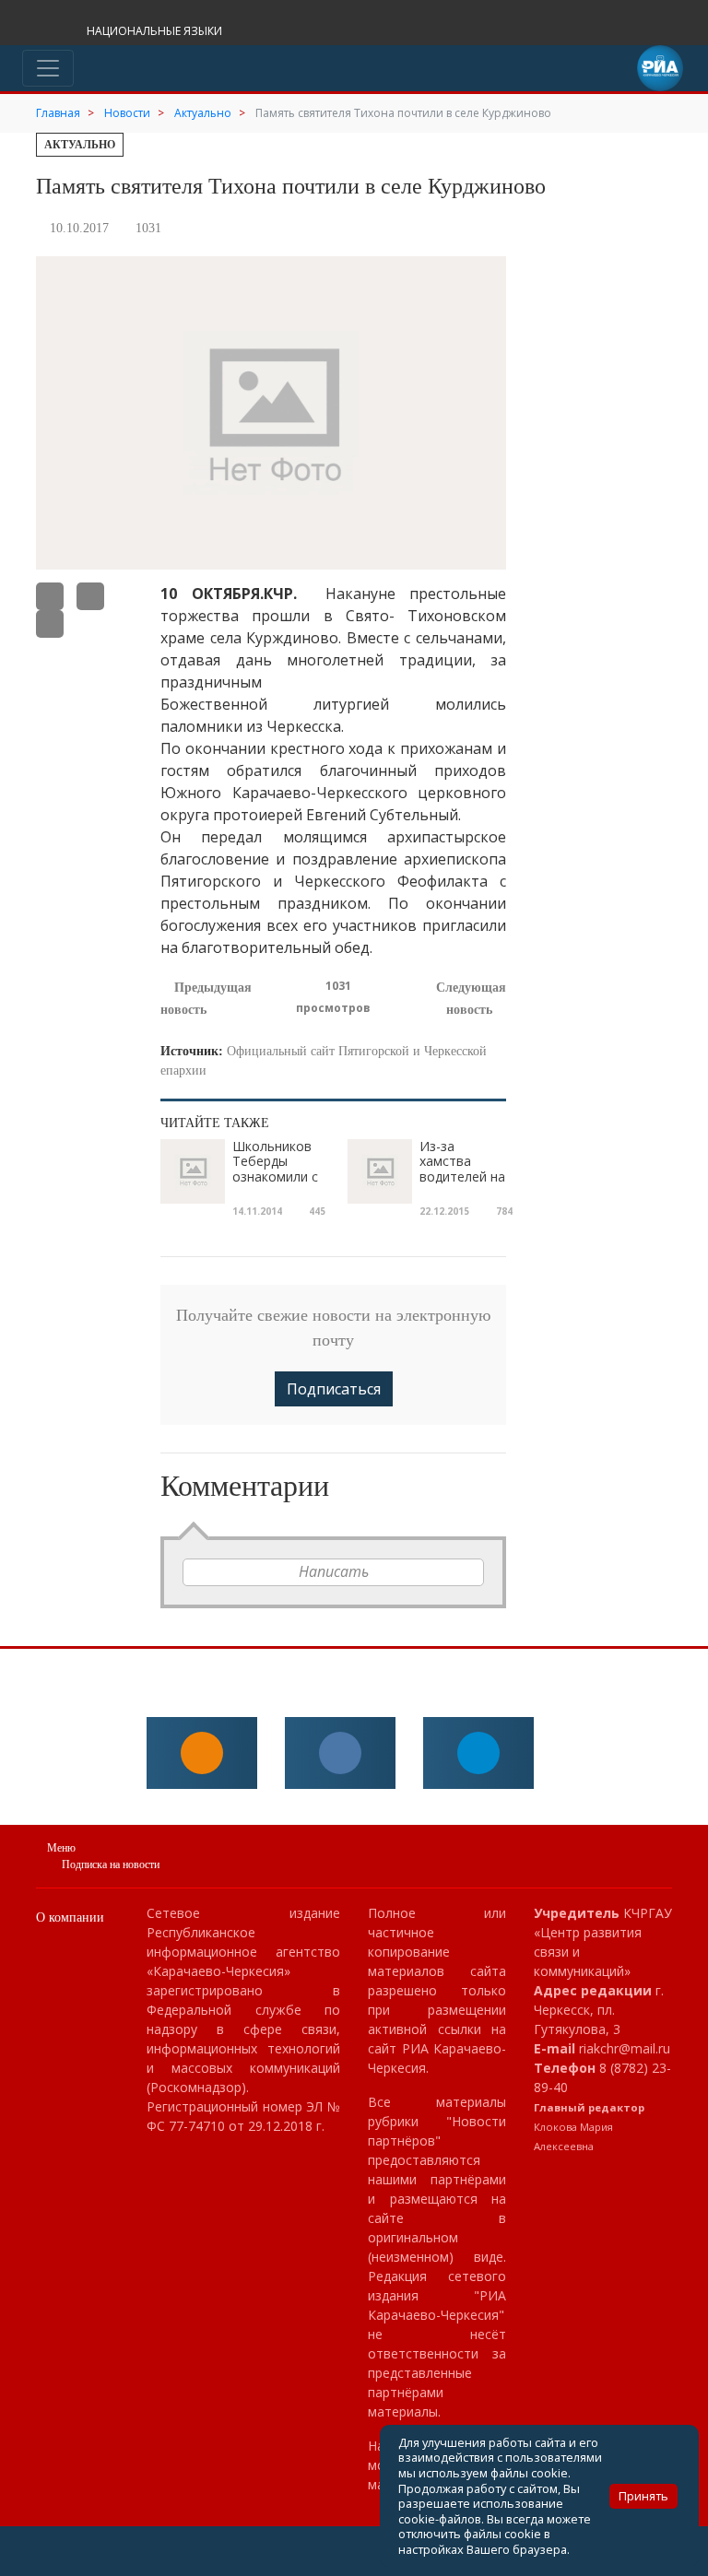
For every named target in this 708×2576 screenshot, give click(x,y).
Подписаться (334, 1389)
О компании (70, 1917)
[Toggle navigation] (48, 68)
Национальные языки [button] (156, 31)
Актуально (80, 145)
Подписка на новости (111, 1864)
